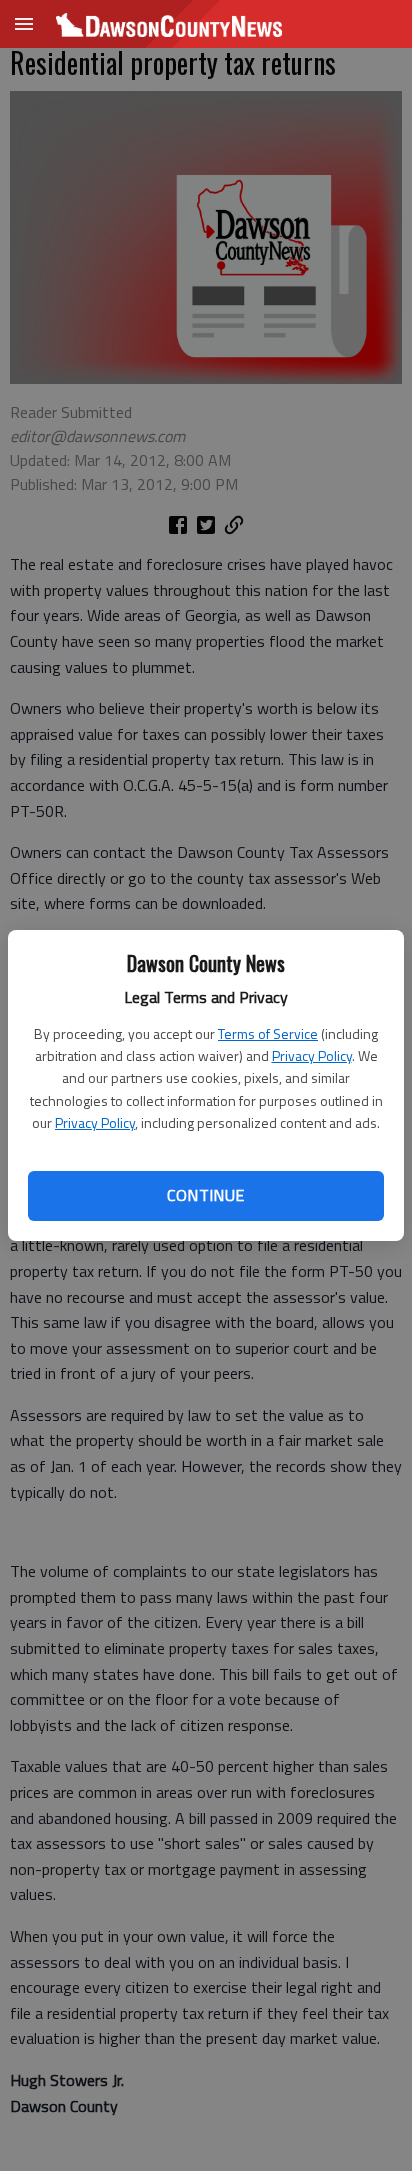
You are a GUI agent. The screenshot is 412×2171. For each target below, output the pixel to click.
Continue (205, 1195)
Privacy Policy (312, 1055)
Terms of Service (268, 1033)
